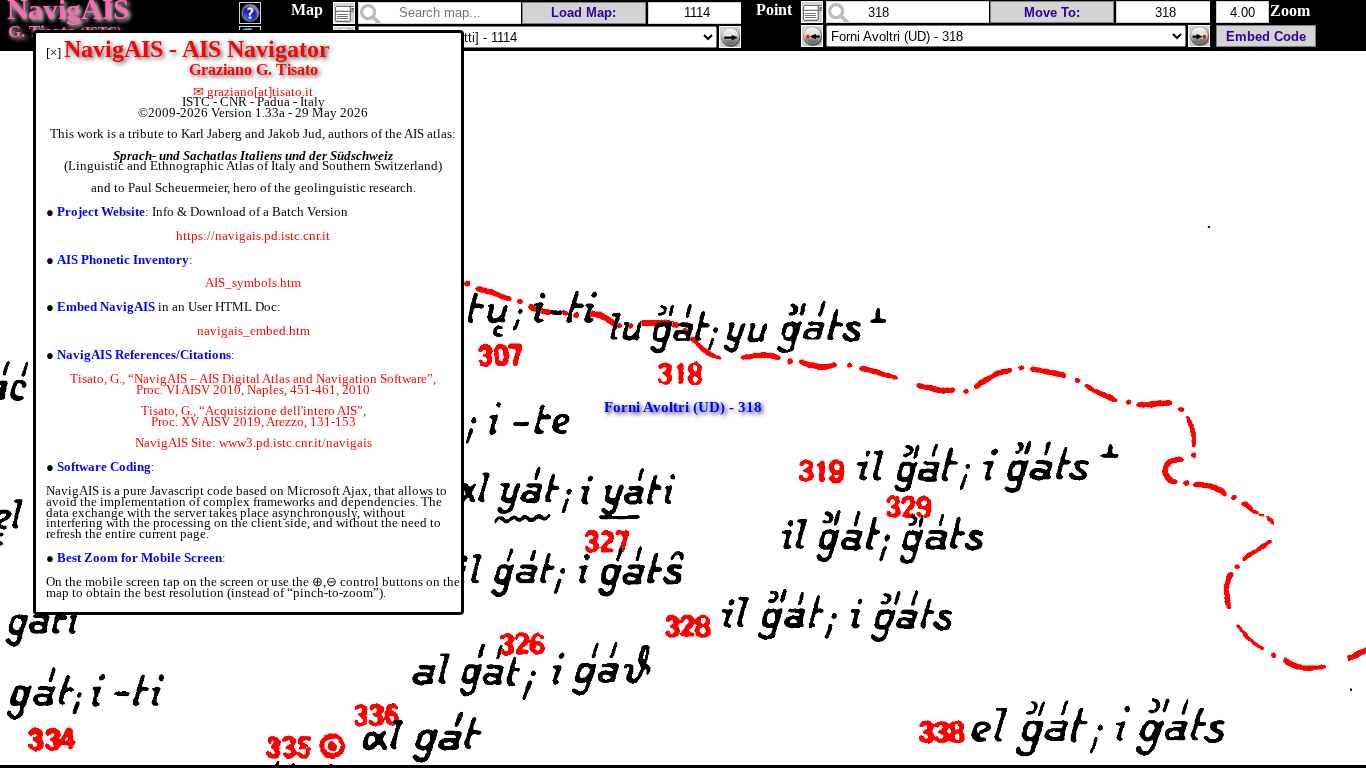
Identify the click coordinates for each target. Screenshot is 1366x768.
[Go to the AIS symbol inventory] (250, 18)
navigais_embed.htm (253, 330)
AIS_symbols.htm (253, 282)
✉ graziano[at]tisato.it (253, 91)
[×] (53, 52)
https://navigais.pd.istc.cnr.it (253, 235)
